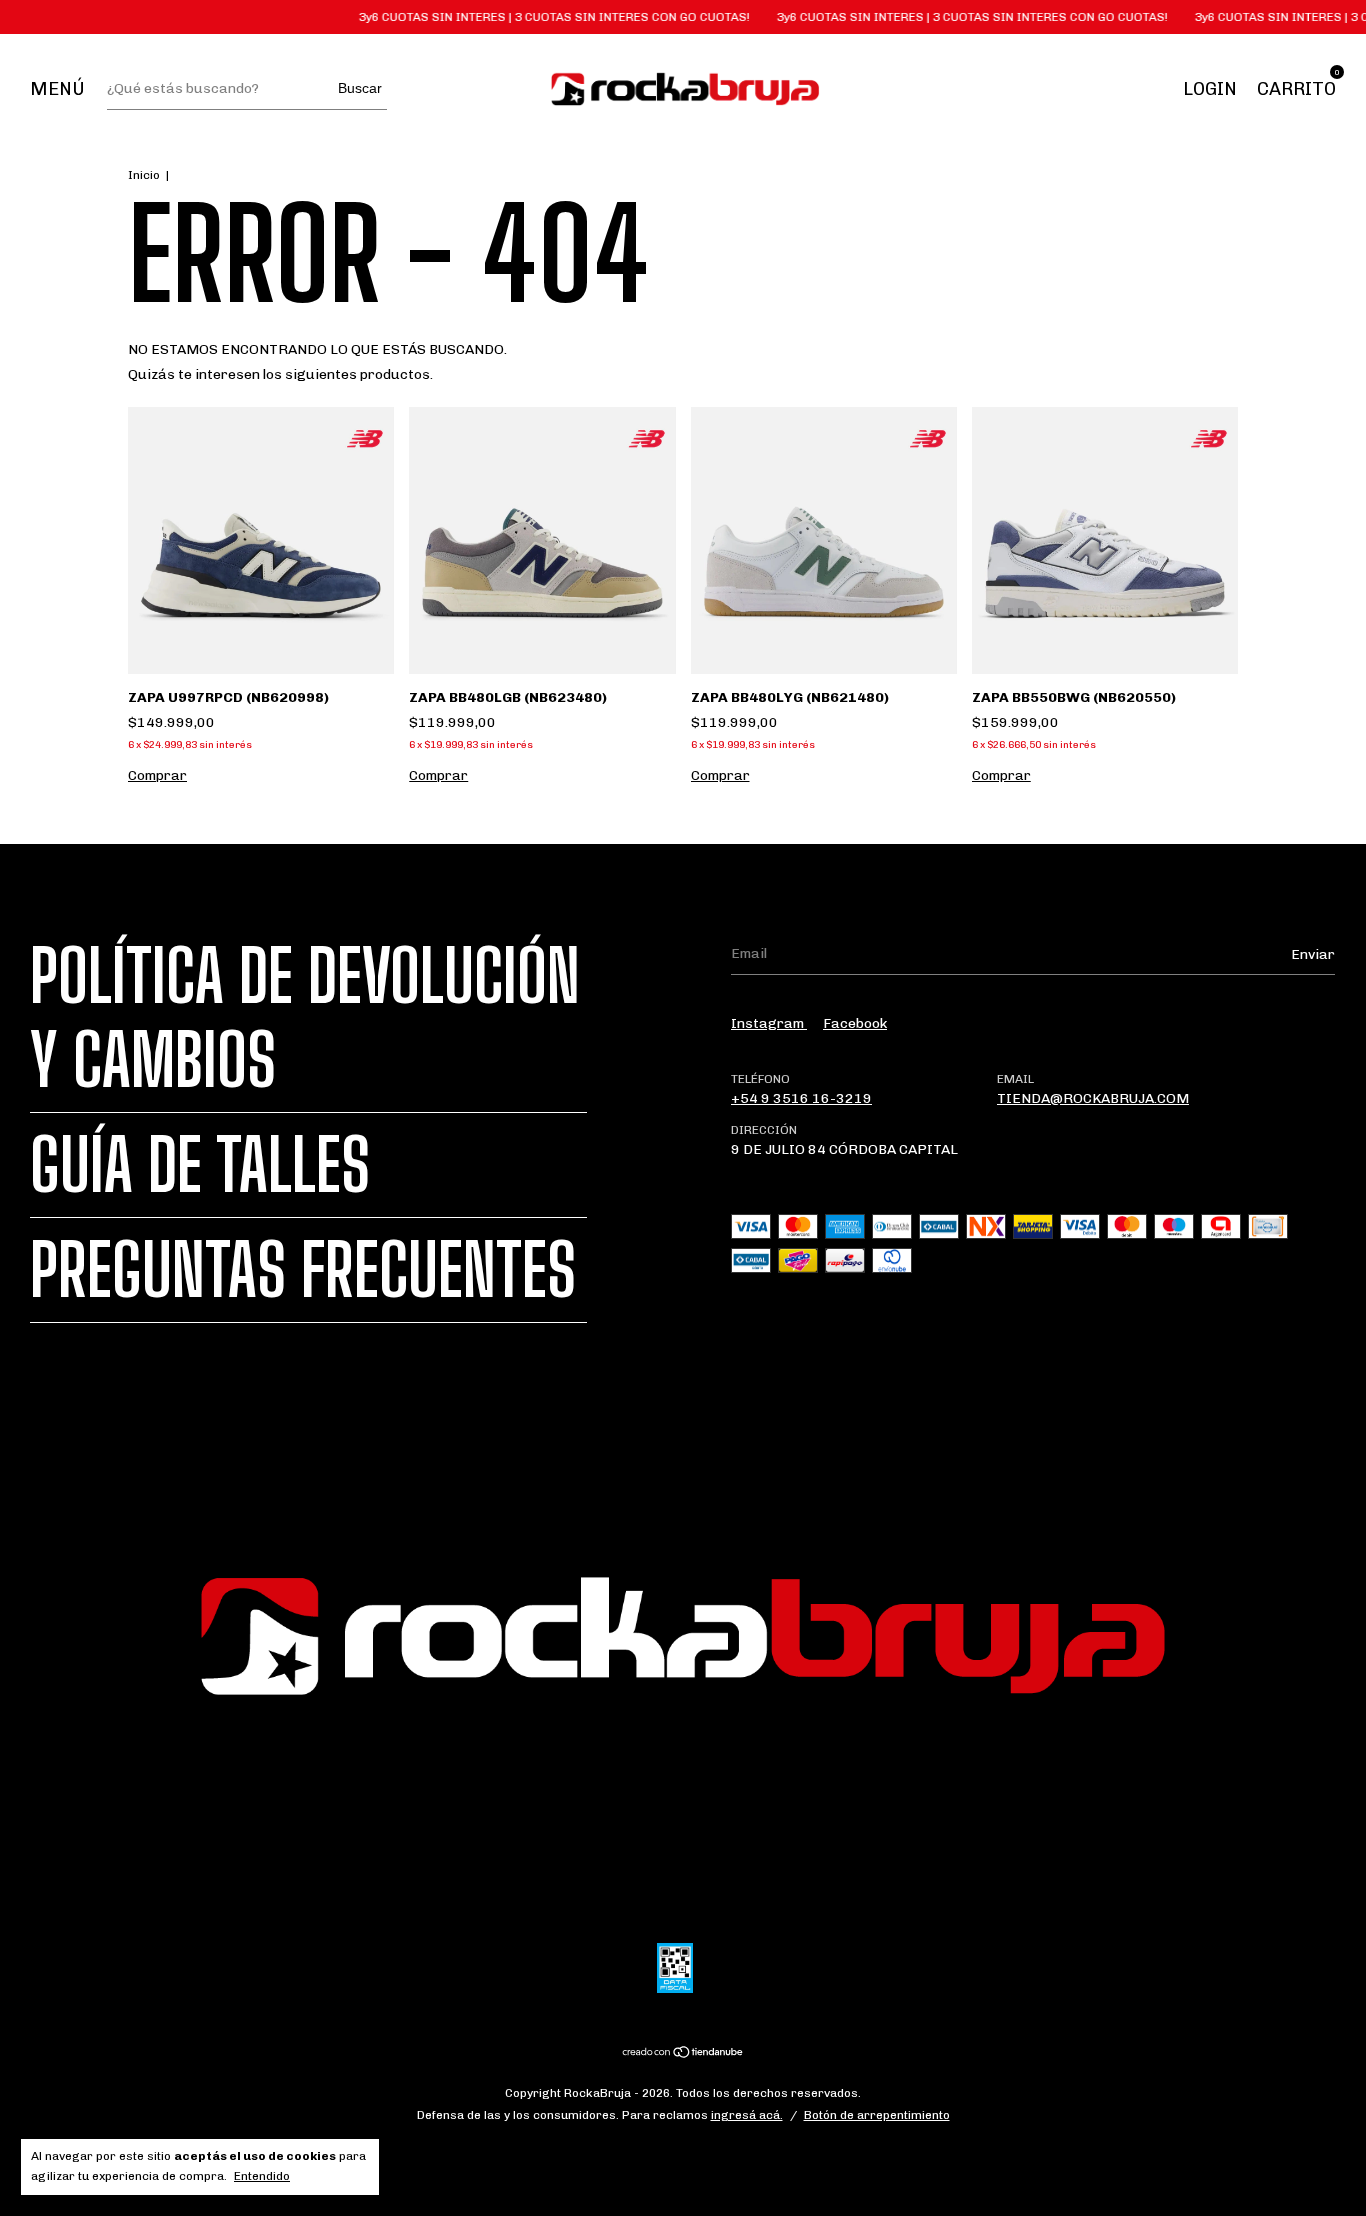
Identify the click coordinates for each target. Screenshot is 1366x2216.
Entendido (262, 2176)
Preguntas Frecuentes (303, 1270)
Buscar (360, 88)
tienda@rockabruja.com (1093, 1098)
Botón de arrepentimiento (877, 2115)
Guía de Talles (200, 1165)
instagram (769, 1023)
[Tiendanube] (683, 2054)
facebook (855, 1023)
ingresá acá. (747, 2115)
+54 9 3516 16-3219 (801, 1098)
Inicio (144, 175)
